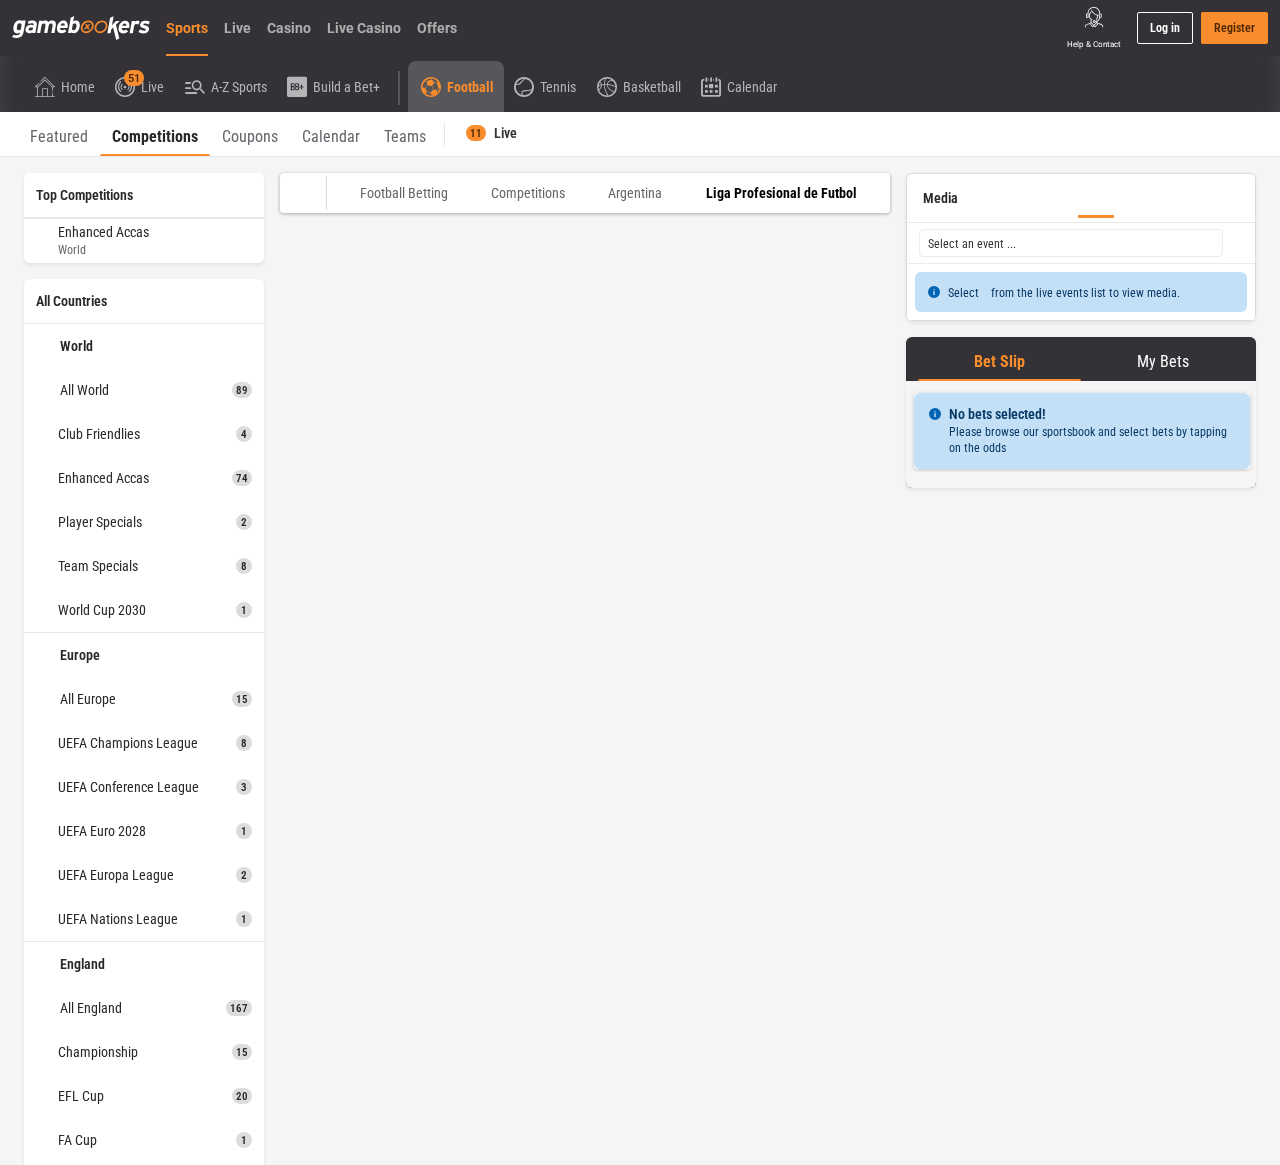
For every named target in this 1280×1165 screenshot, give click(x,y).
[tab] (59, 134)
